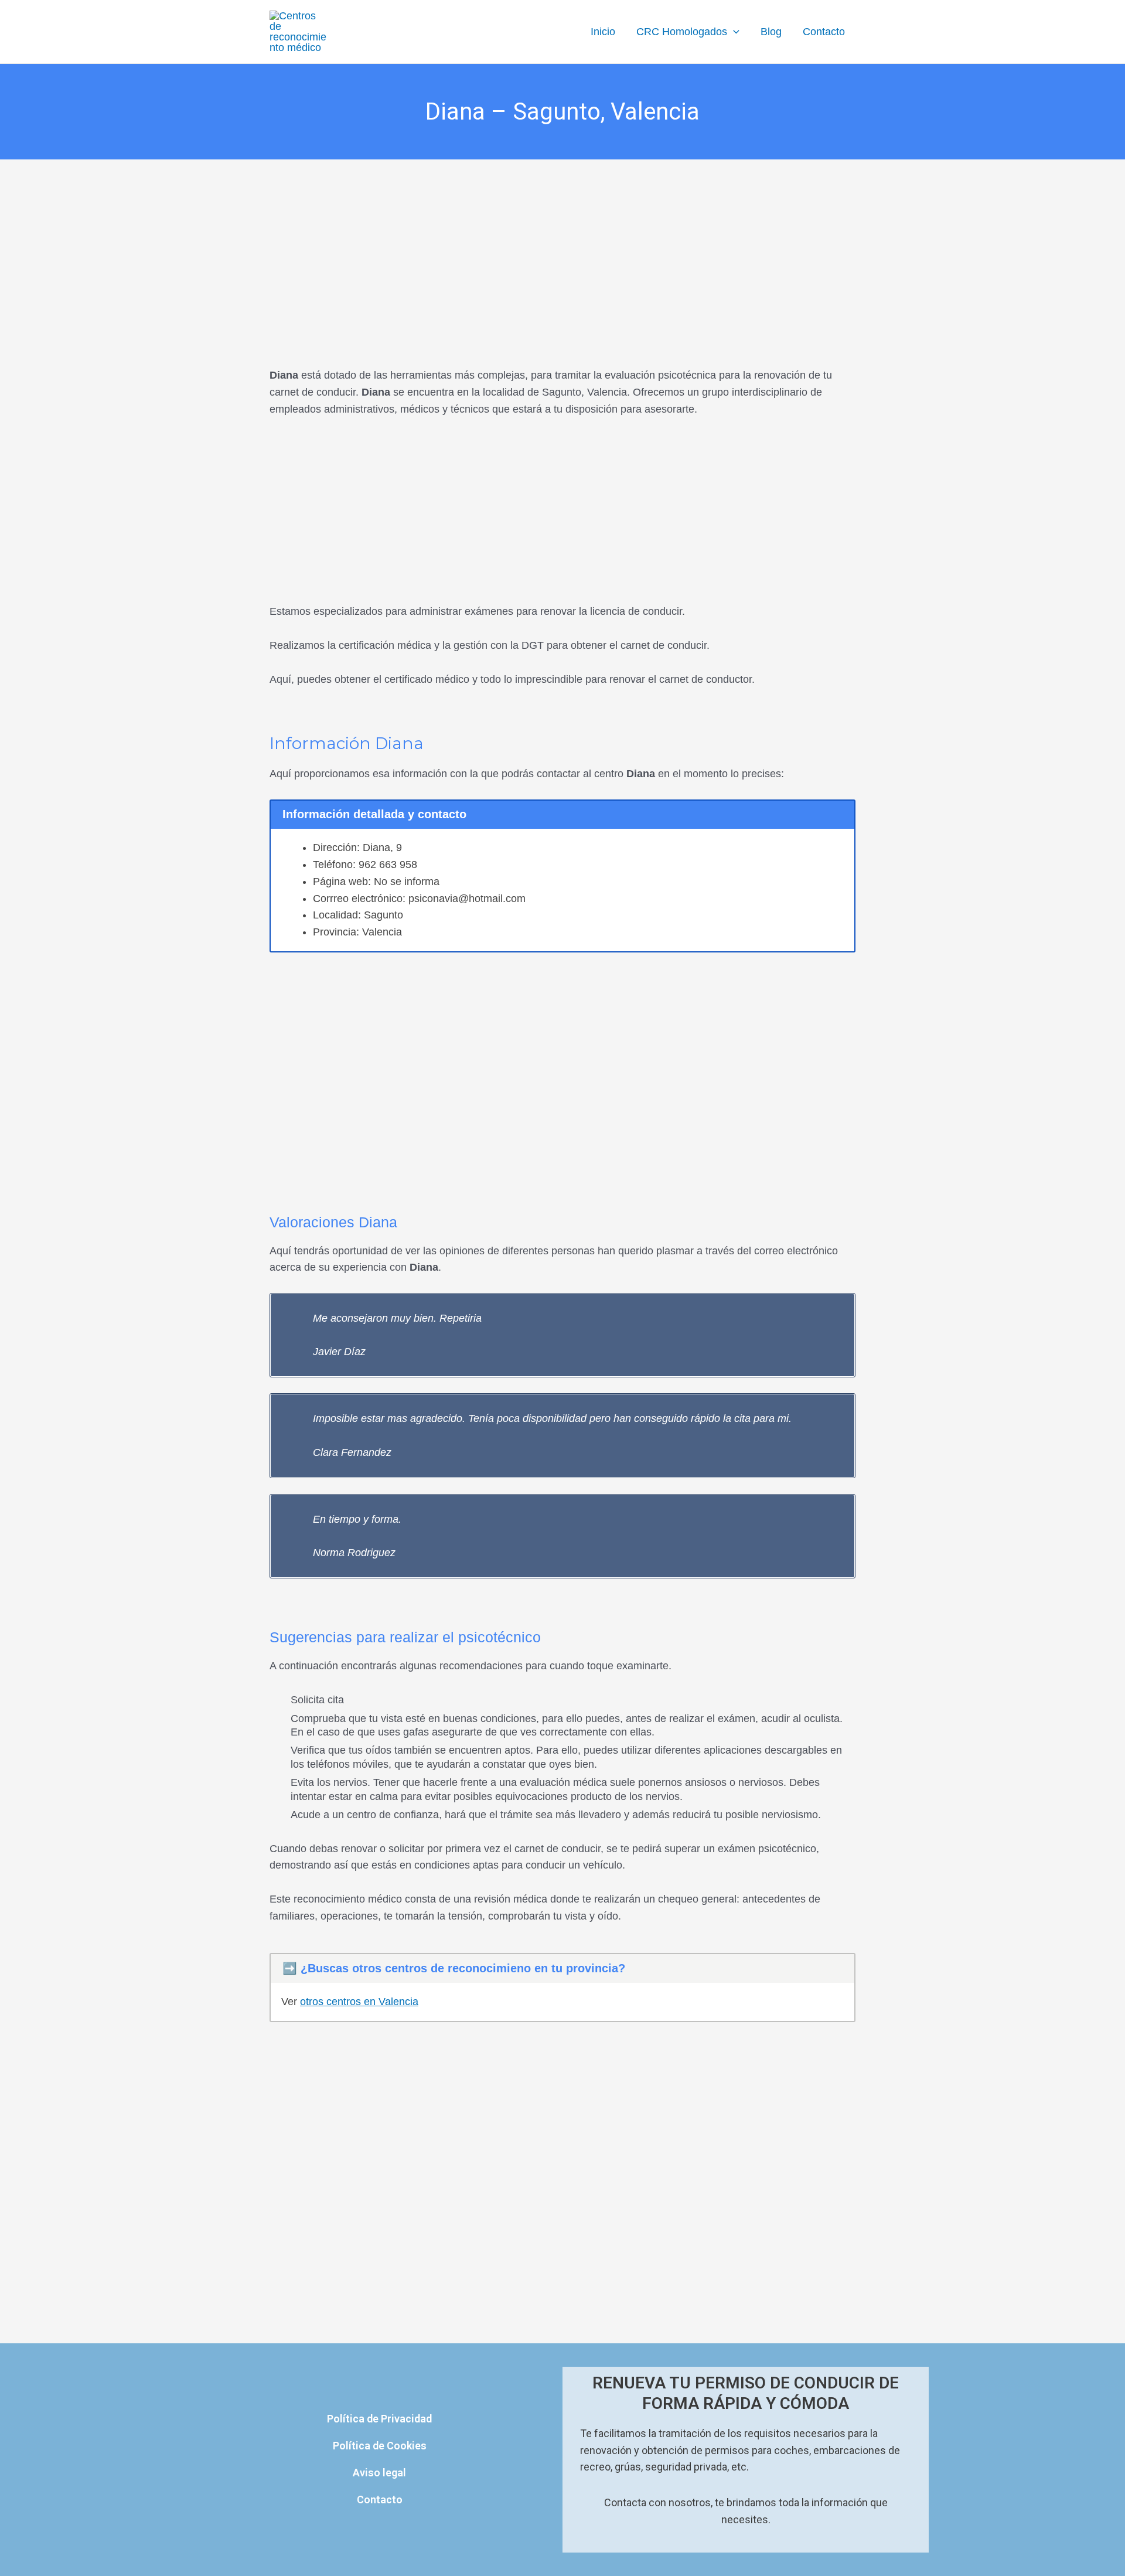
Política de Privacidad (379, 2419)
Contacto (824, 32)
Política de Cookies (380, 2446)
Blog (771, 32)
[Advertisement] (562, 246)
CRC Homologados (682, 32)
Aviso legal (379, 2473)
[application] (733, 32)
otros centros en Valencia (359, 2002)
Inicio (603, 32)
